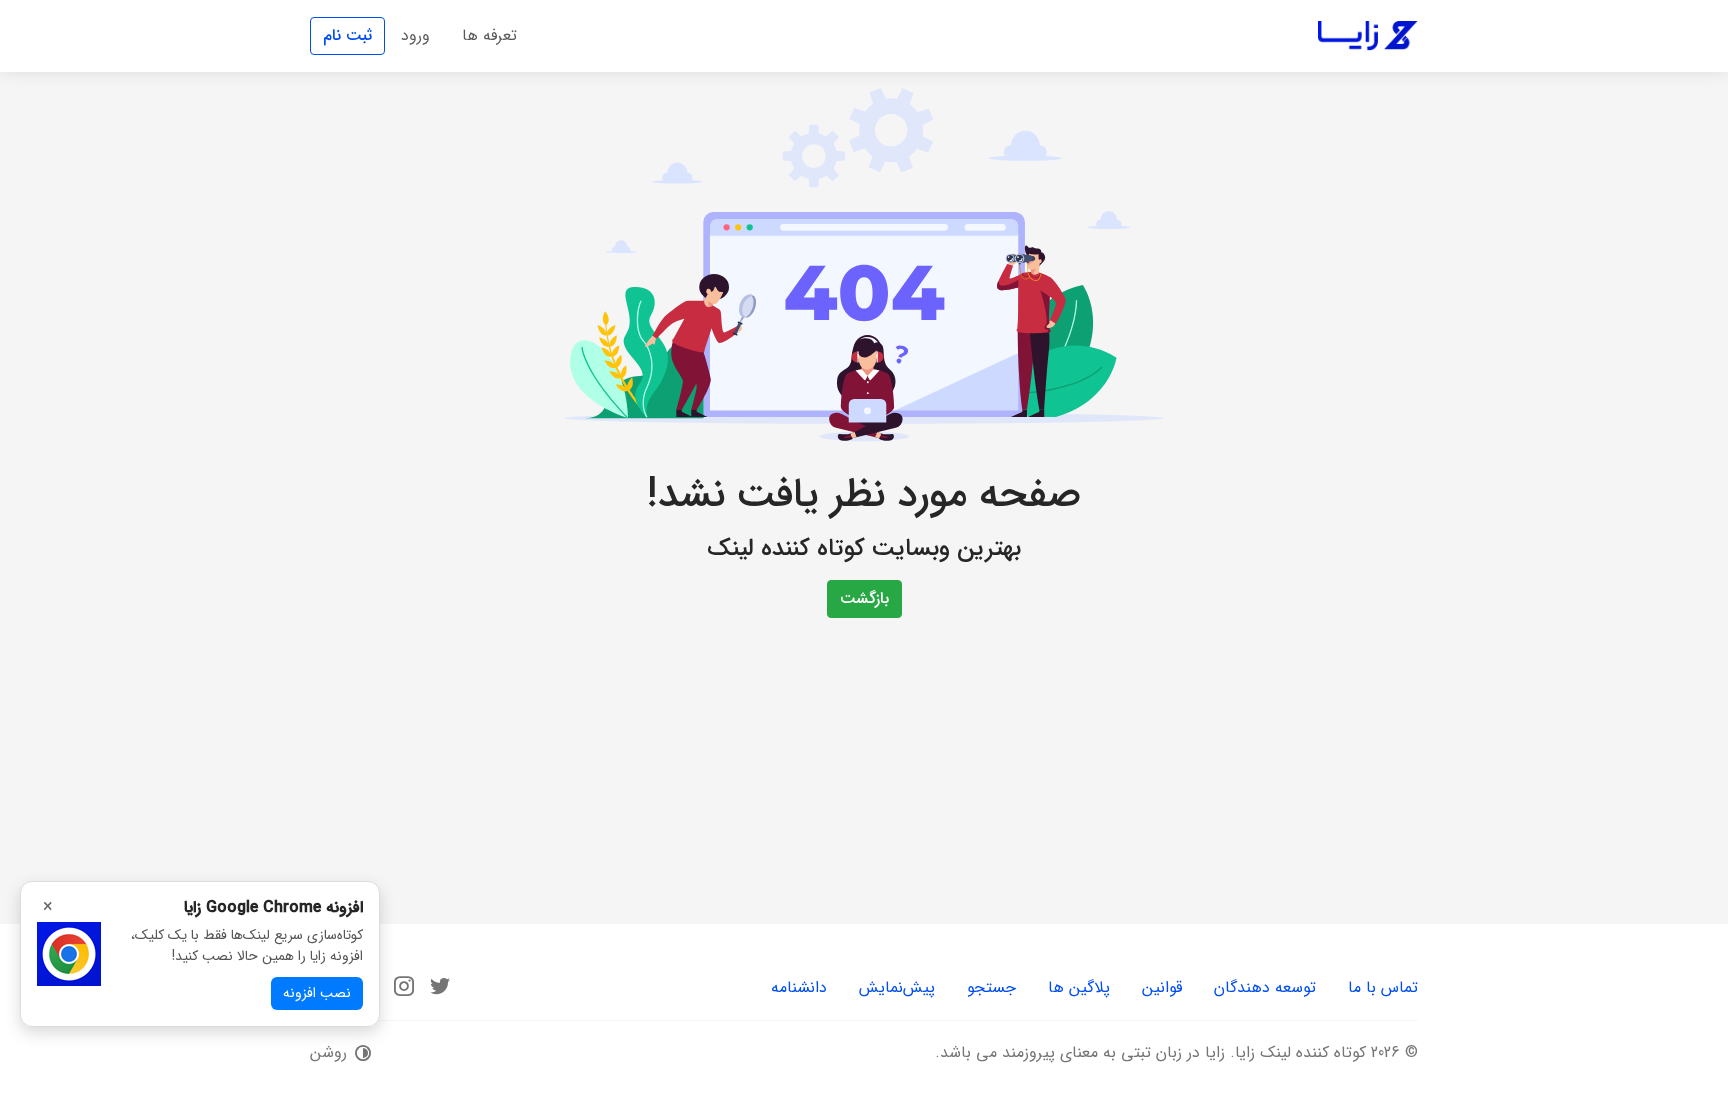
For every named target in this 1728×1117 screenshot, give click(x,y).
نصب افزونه (317, 993)
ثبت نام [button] (347, 35)
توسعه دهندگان (1265, 987)
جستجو (991, 987)
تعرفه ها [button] (489, 35)
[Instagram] (404, 986)
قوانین (1162, 987)
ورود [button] (415, 35)
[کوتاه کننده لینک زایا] (1368, 36)
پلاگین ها (1079, 987)
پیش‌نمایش (897, 987)
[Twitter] (440, 986)
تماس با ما (1383, 987)
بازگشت (864, 598)
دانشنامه (799, 987)
